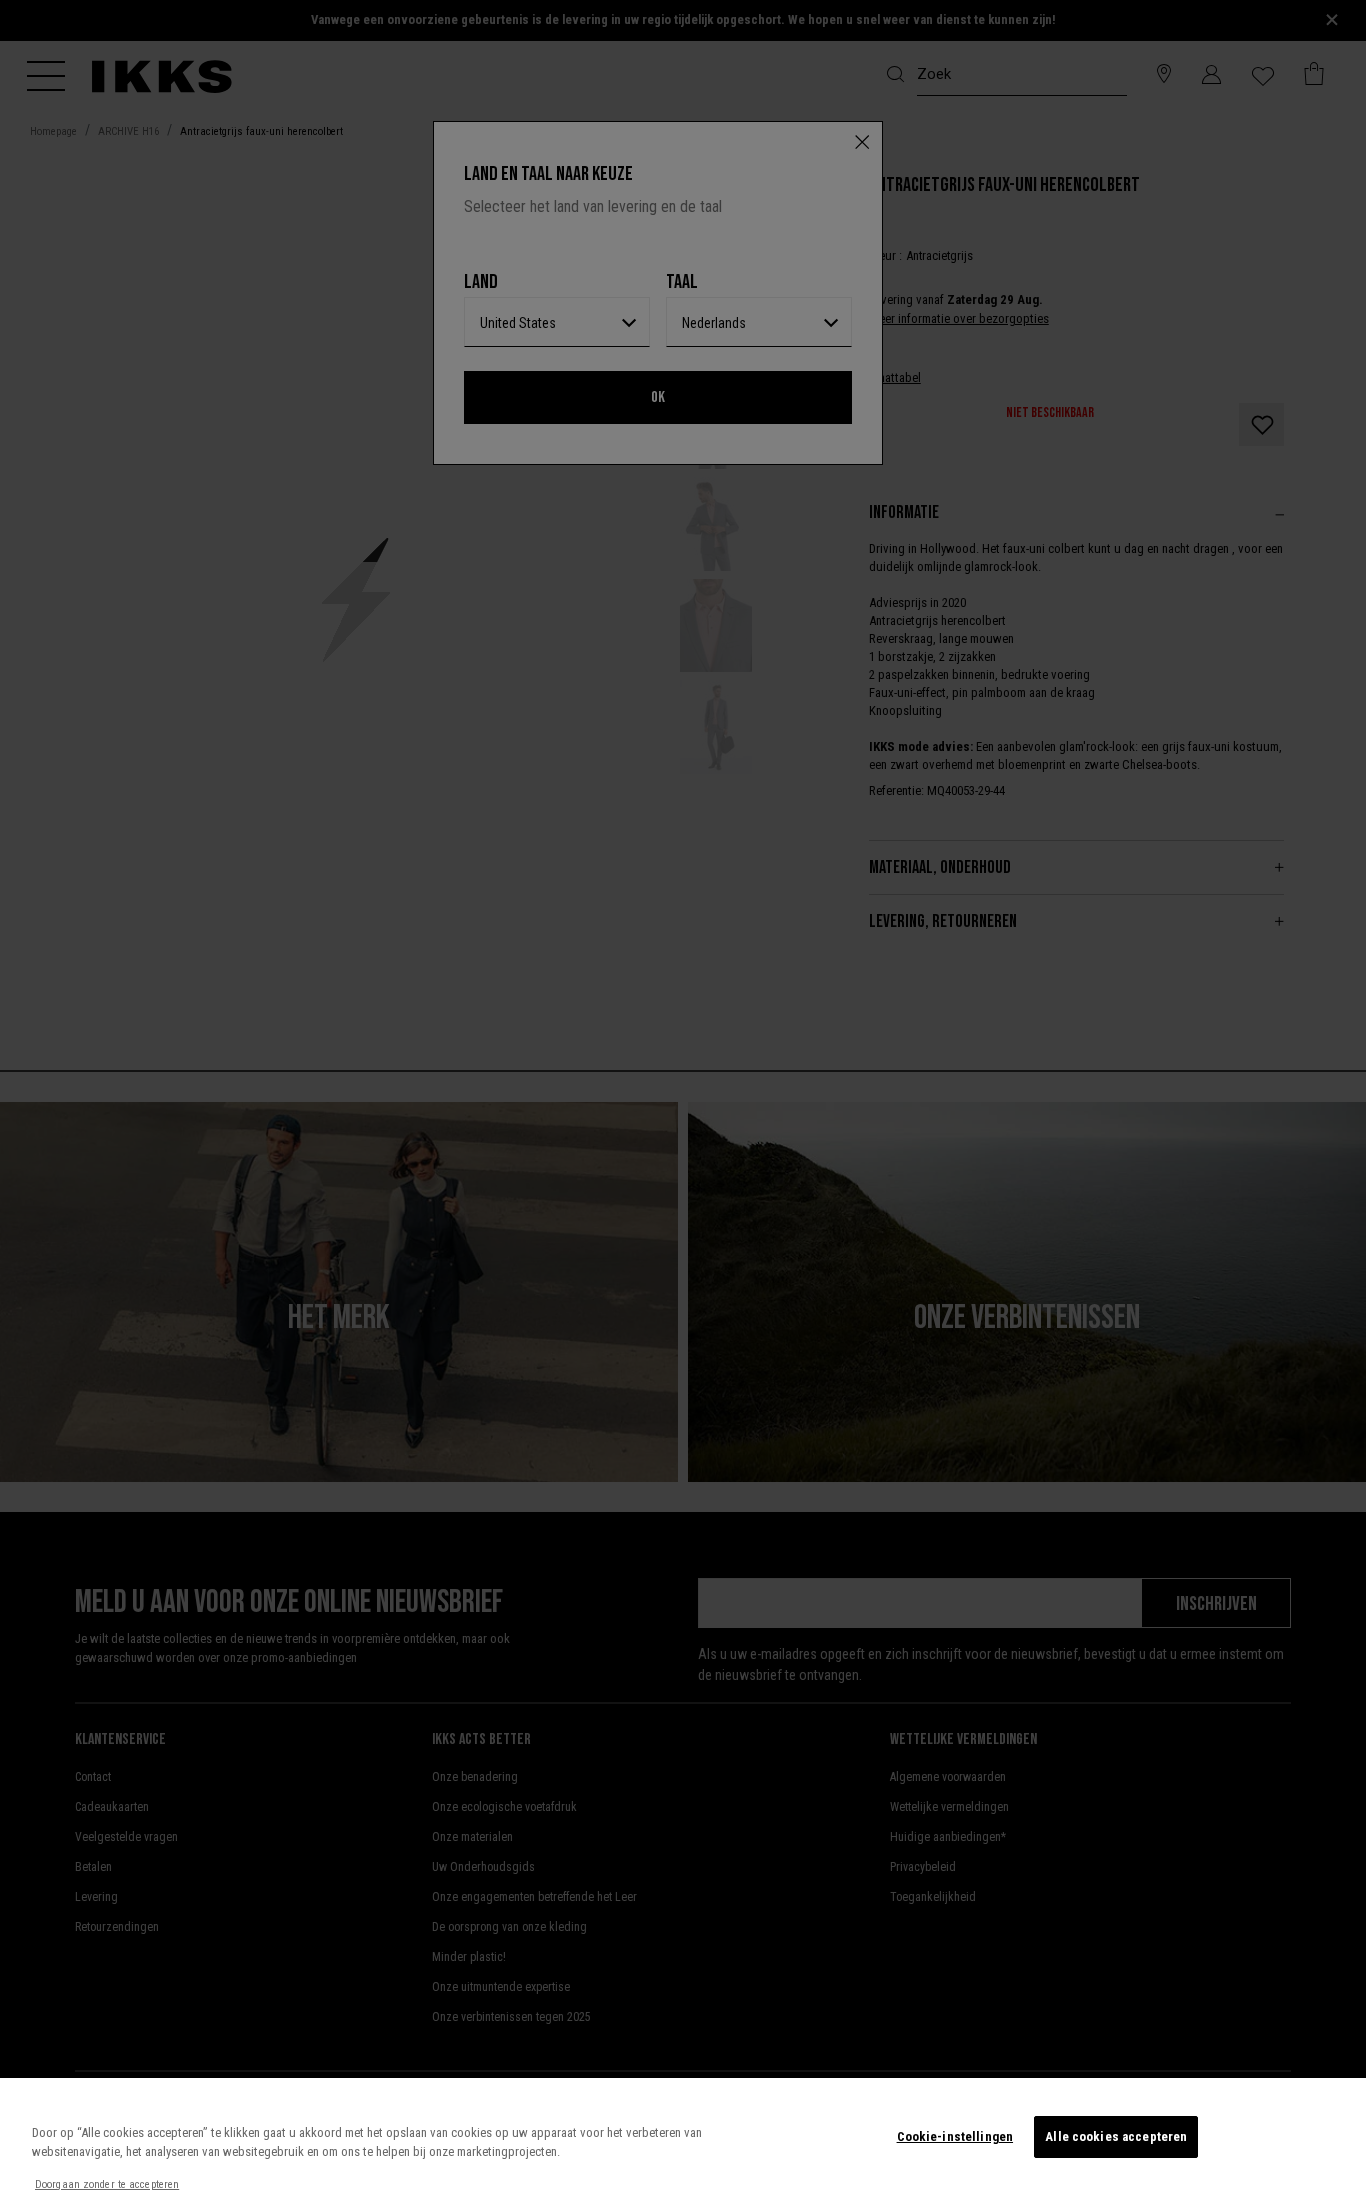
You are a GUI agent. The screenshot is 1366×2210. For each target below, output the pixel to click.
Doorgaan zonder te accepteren (107, 2184)
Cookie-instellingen (955, 2136)
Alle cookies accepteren (1116, 2136)
